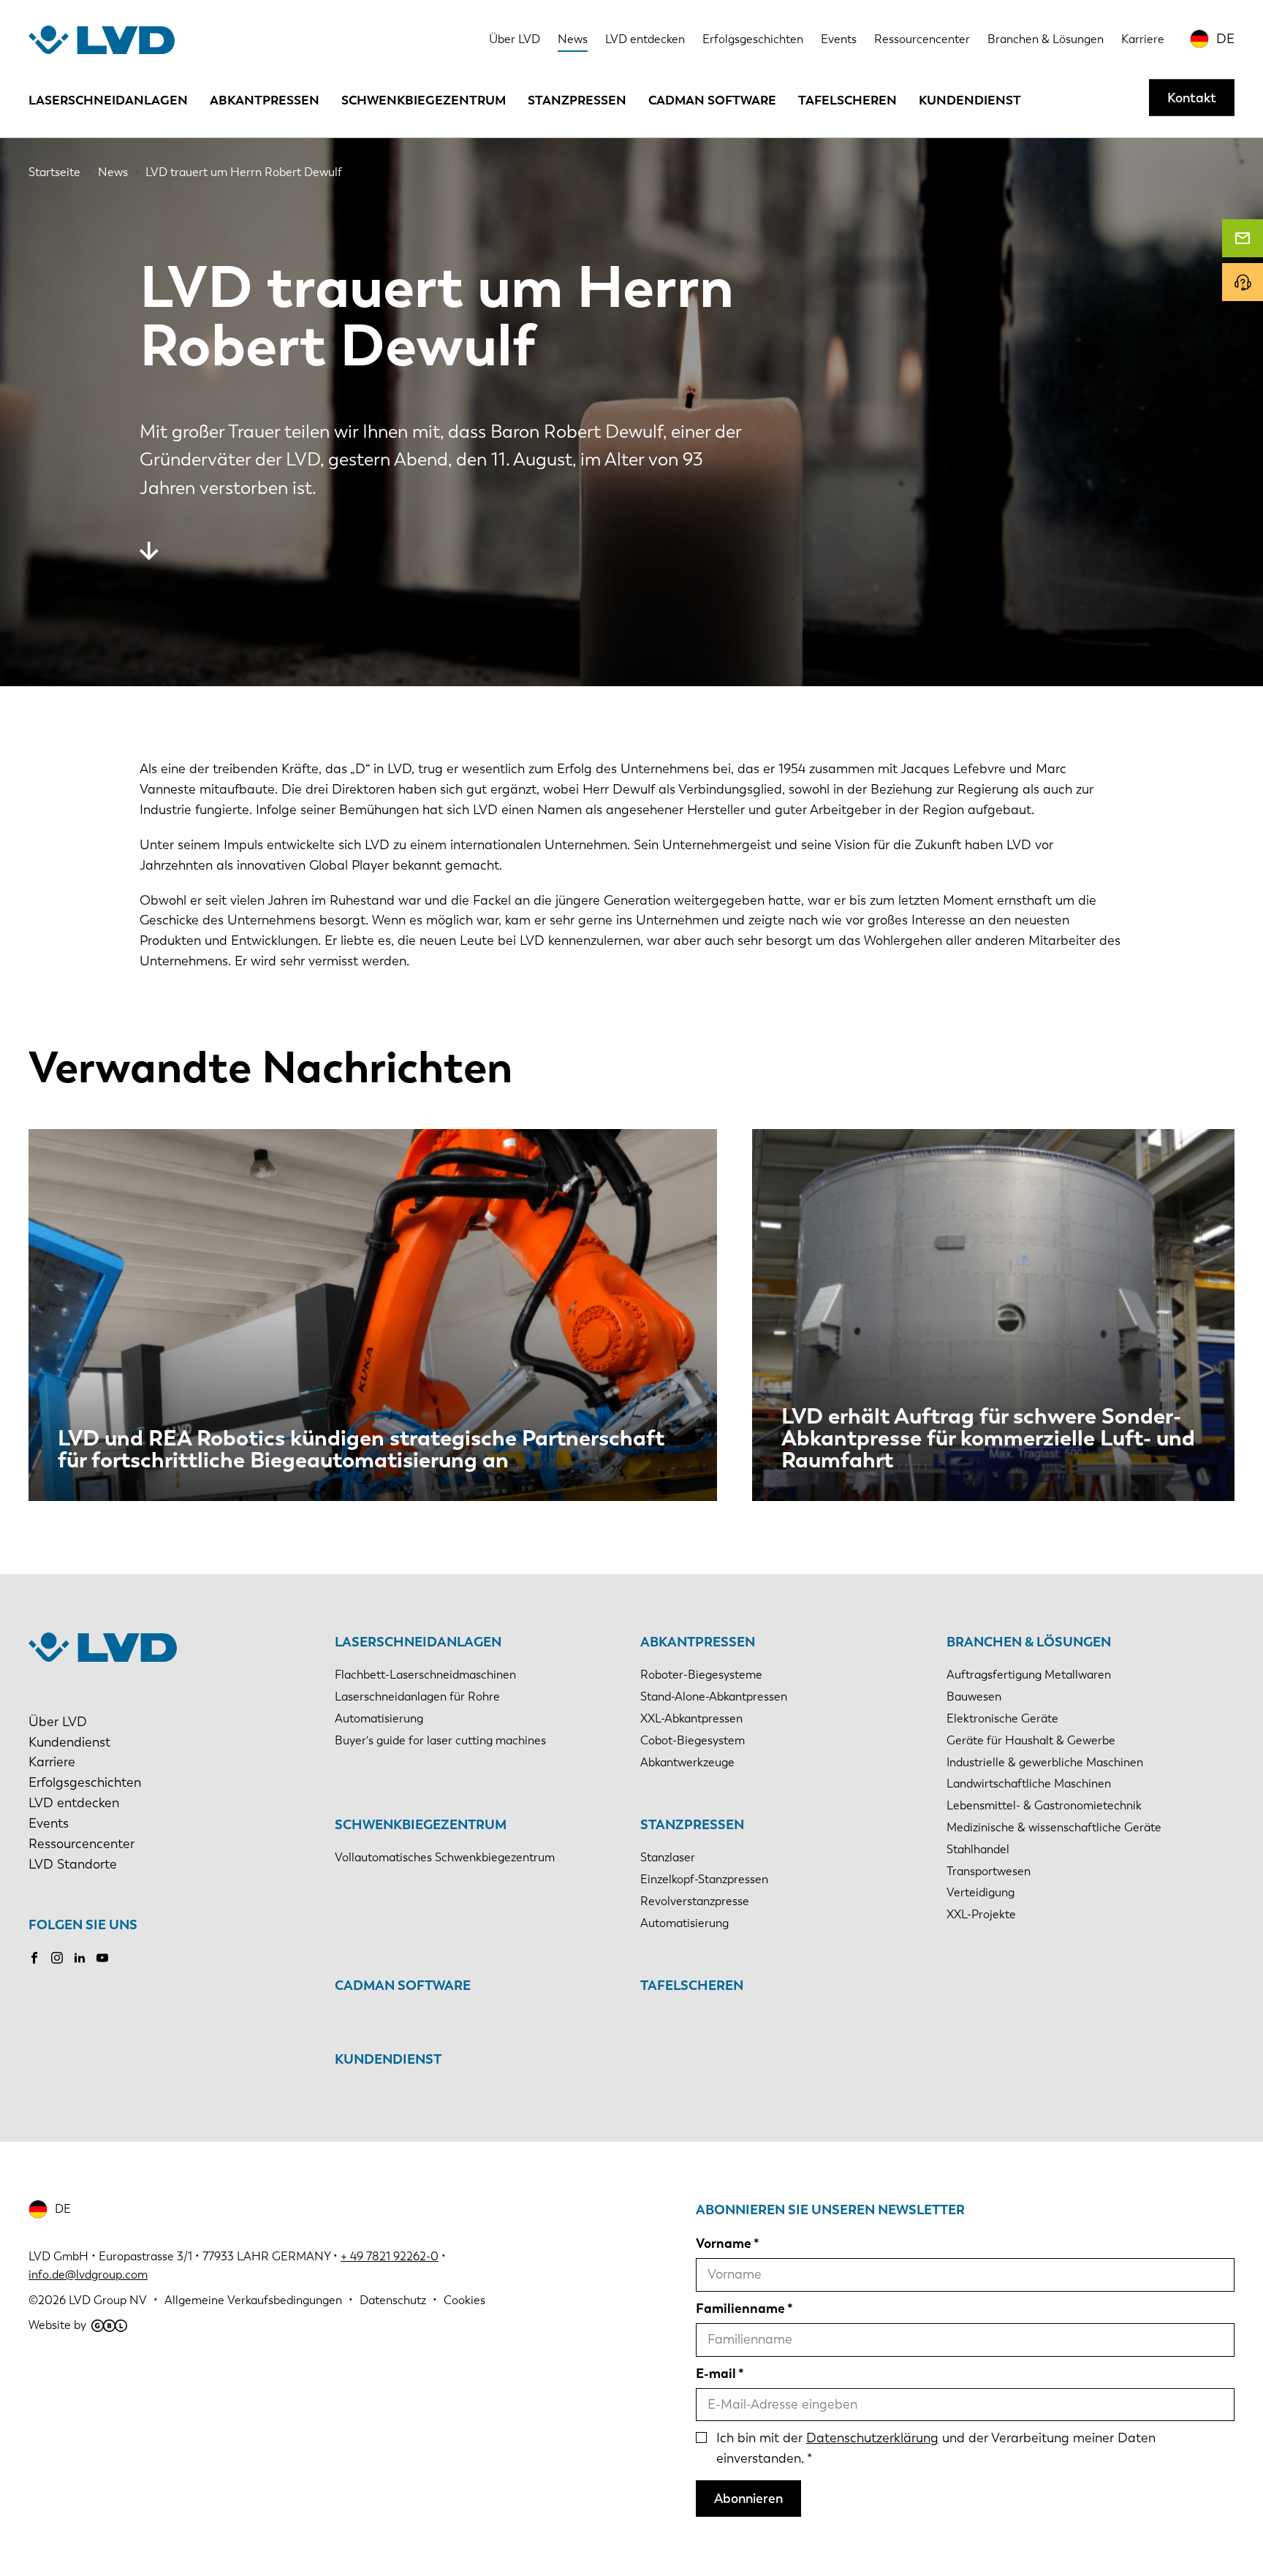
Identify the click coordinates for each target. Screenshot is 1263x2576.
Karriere (1143, 39)
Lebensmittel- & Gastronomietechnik (1044, 1805)
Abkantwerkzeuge (687, 1762)
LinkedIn (80, 1958)
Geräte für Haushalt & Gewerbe (1031, 1740)
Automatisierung (379, 1718)
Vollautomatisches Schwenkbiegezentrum (445, 1857)
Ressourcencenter (922, 39)
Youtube (102, 1958)
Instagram (57, 1958)
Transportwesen (989, 1871)
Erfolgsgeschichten (753, 39)
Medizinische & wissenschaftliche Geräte (1054, 1827)
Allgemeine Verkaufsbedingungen (253, 2300)
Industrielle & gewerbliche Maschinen (1045, 1762)
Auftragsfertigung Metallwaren (1029, 1675)
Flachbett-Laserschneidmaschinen (425, 1675)
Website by (57, 2325)
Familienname (740, 2309)
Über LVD (515, 39)
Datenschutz (393, 2300)
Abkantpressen (265, 100)
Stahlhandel (978, 1849)
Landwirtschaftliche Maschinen (1029, 1783)
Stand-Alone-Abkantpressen (714, 1697)
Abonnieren (748, 2499)
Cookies (464, 2300)
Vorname (724, 2243)
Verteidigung (981, 1892)
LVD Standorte (73, 1864)
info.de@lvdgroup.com (88, 2275)
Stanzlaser (668, 1857)
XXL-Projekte (981, 1914)
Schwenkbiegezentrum (424, 100)
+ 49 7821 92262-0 (390, 2256)
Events (839, 39)
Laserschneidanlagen (108, 100)
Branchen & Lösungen (1046, 39)
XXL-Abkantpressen (691, 1718)
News (573, 39)
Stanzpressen (577, 100)
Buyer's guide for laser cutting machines (440, 1740)
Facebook (34, 1958)
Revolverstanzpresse (695, 1901)
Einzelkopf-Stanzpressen (704, 1879)
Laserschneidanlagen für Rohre (417, 1697)
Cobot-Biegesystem (693, 1740)
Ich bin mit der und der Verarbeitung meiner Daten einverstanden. (936, 2448)
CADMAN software (712, 100)
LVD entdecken (645, 39)
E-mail (716, 2374)
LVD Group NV (108, 2300)
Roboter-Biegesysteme (701, 1675)
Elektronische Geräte (1002, 1718)
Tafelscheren (847, 100)
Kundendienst (970, 100)
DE (1225, 39)
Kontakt (1192, 97)
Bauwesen (974, 1697)
